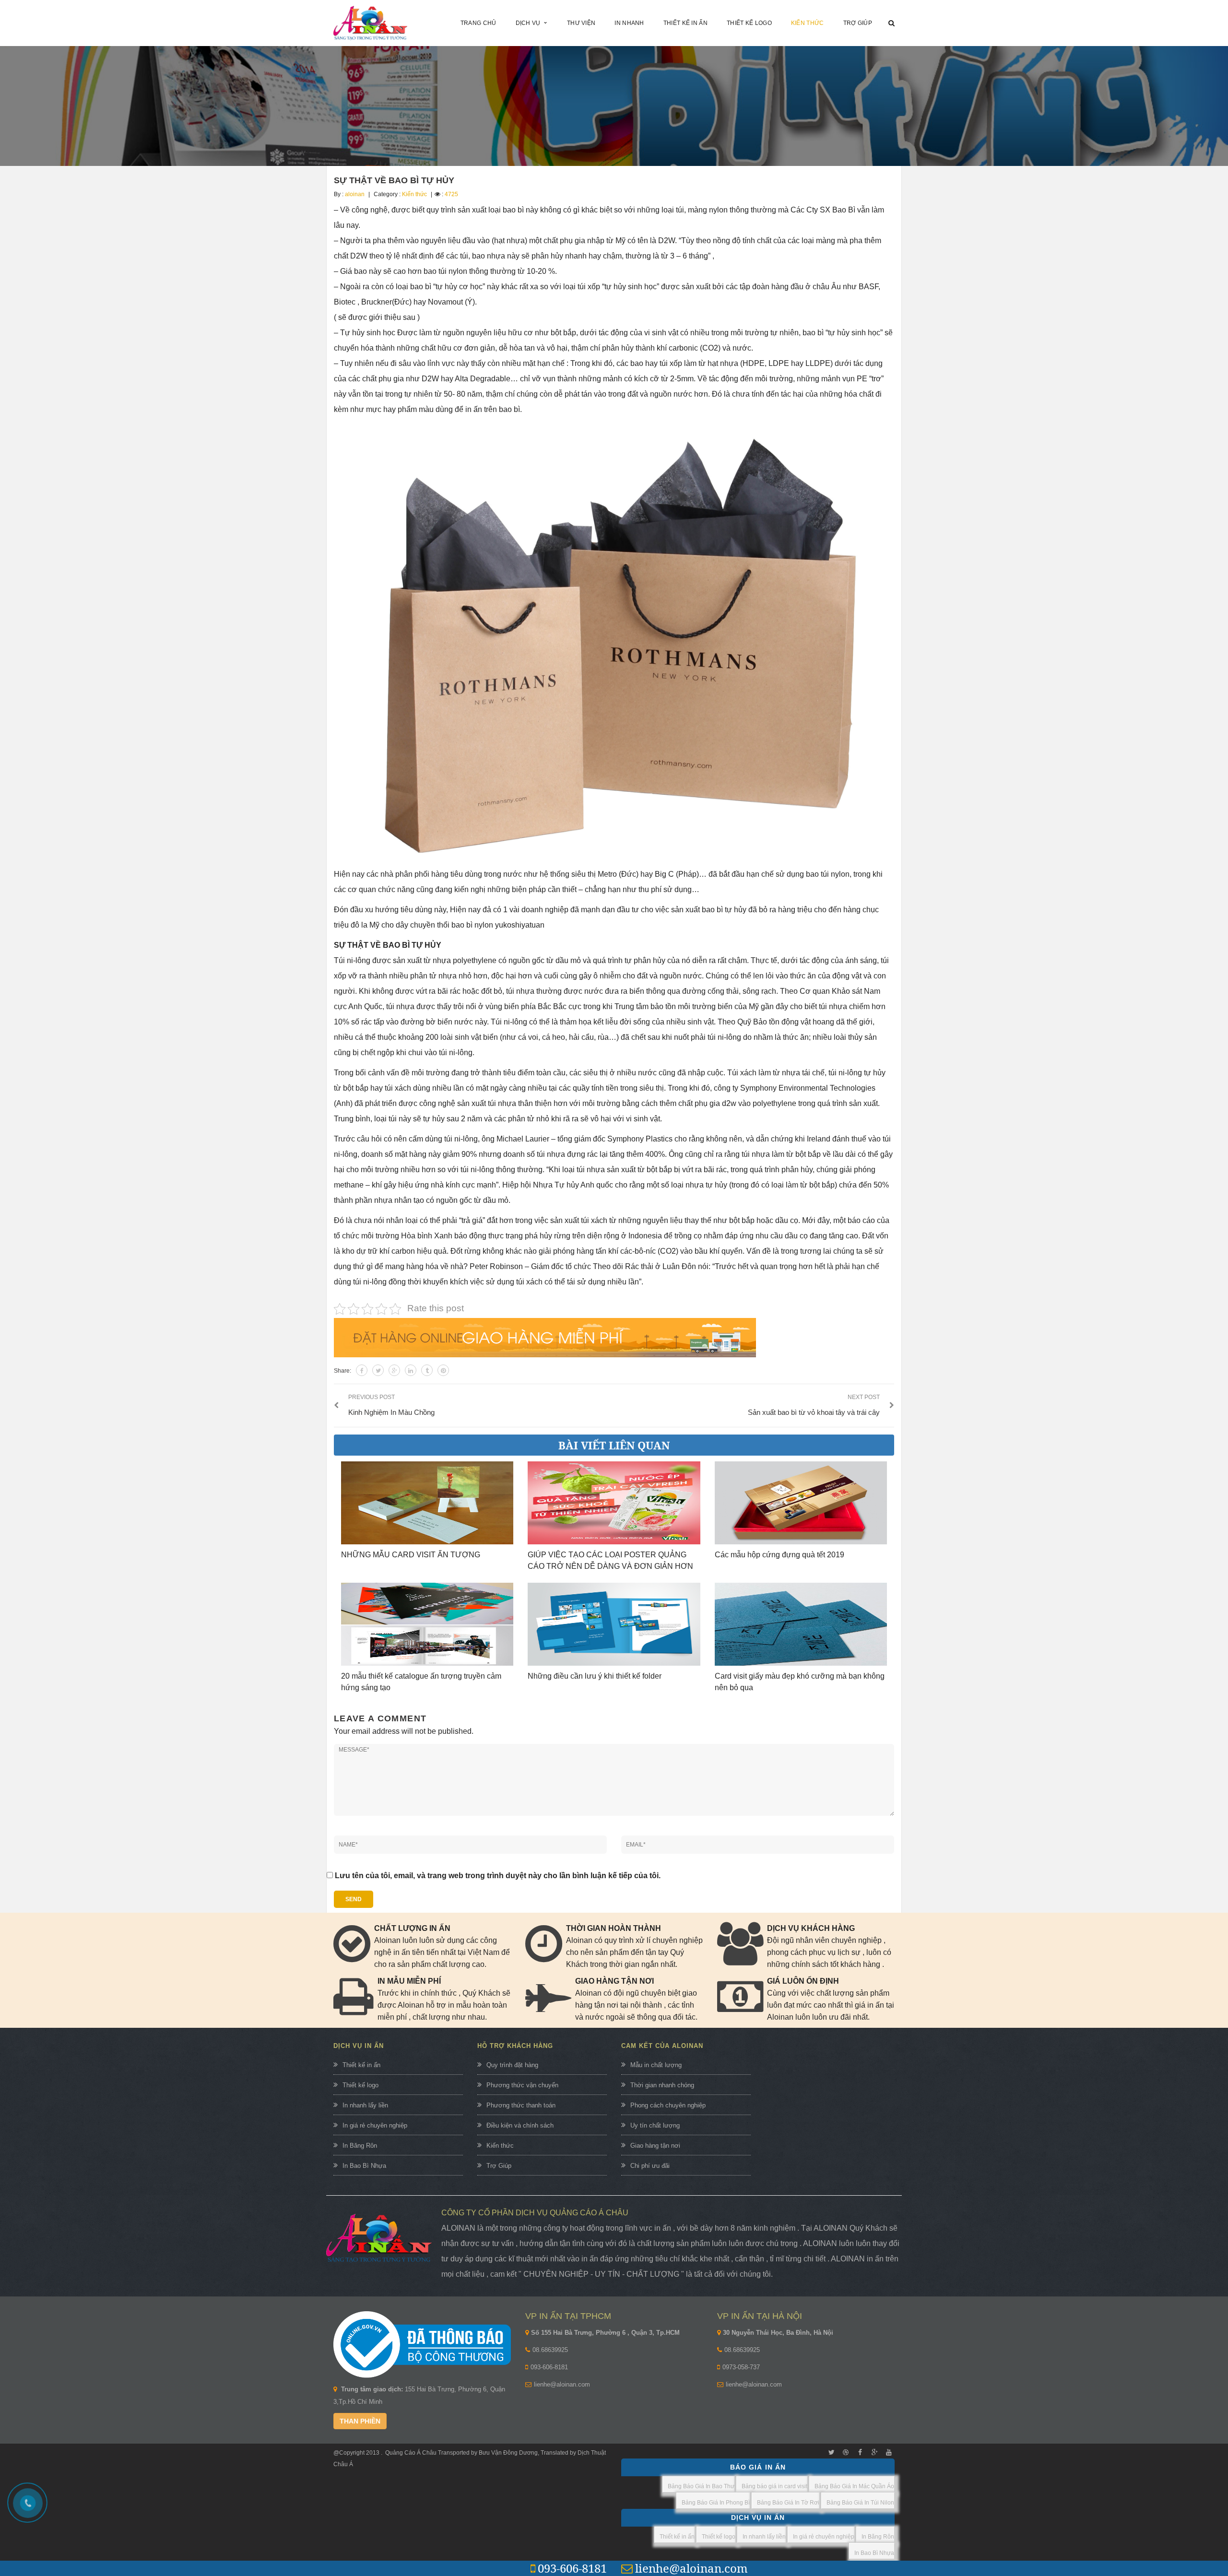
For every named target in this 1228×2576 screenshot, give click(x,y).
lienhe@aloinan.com (562, 2384)
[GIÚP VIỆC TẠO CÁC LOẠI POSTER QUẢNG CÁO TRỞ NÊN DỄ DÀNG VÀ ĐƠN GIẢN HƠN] (614, 1503)
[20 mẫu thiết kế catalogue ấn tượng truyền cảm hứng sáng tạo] (427, 1624)
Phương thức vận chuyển (522, 2085)
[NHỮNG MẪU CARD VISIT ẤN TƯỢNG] (427, 1503)
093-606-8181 (549, 2367)
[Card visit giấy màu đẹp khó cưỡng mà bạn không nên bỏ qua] (801, 1624)
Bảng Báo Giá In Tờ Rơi (788, 2503)
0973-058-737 (741, 2367)
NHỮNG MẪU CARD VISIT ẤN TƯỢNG (411, 1555)
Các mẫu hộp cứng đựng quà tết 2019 (779, 1555)
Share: (342, 1371)
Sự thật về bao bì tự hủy (394, 180)
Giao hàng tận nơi (655, 2146)
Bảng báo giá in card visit (774, 2486)
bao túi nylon (828, 874)
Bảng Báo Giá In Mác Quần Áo (854, 2486)
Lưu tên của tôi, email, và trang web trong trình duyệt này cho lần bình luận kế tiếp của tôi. (498, 1876)
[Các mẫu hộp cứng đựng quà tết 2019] (801, 1503)
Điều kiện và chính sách (520, 2125)
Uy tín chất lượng (655, 2125)
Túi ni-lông (352, 960)
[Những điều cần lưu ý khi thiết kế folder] (614, 1624)
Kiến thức (414, 194)
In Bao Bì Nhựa (364, 2166)
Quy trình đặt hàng (512, 2065)
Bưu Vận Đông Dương (508, 2453)
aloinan (355, 194)
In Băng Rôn (360, 2146)
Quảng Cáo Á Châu (411, 2453)
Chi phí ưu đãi (650, 2166)
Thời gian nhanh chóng (662, 2085)
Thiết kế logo (360, 2085)
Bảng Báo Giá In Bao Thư (701, 2486)
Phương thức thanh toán (521, 2105)
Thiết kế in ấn (361, 2065)
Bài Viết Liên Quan (614, 1445)
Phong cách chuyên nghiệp (668, 2105)
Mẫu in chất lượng (656, 2065)
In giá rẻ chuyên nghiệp (375, 2125)
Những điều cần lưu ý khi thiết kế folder (595, 1676)
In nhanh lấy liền (365, 2105)
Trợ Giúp (499, 2166)
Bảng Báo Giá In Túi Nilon (860, 2503)
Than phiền (360, 2421)
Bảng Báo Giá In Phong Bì (716, 2503)
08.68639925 (550, 2350)
